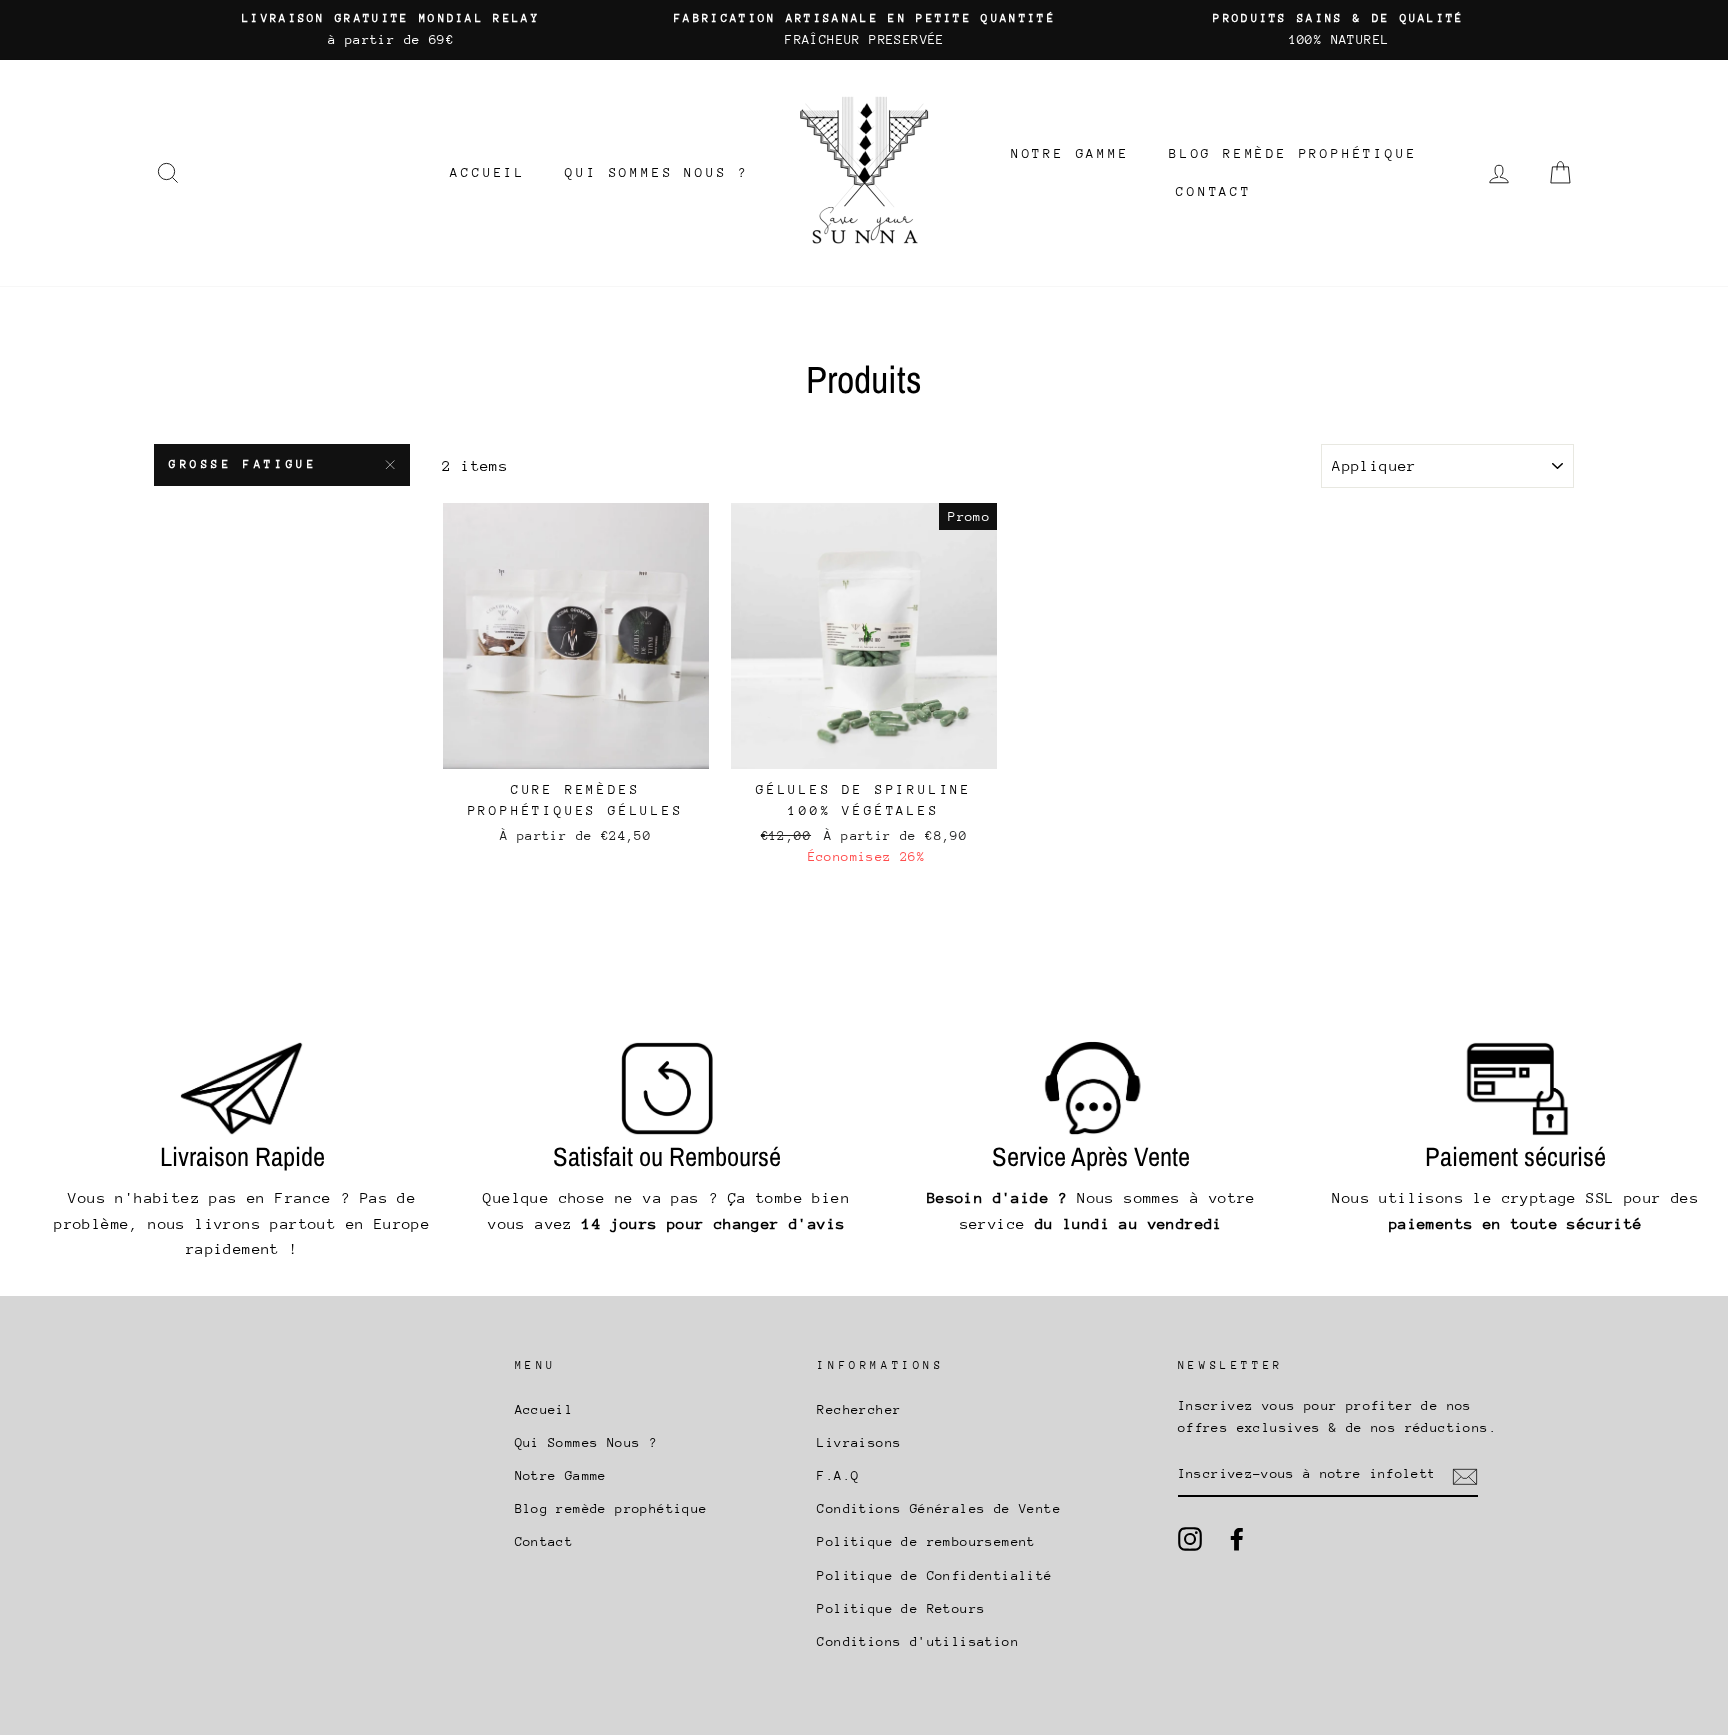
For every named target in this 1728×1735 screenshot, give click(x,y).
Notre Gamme (1070, 153)
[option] (391, 30)
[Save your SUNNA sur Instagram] (1190, 1539)
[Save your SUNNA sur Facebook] (1237, 1539)
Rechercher (859, 1409)
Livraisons (859, 1442)
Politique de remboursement (926, 1541)
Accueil (488, 172)
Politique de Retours (901, 1608)
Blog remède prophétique (1293, 153)
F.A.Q (838, 1475)
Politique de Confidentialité (934, 1575)
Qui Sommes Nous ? (657, 172)
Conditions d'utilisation (918, 1641)
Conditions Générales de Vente (939, 1508)
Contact (1214, 191)
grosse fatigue (243, 464)
